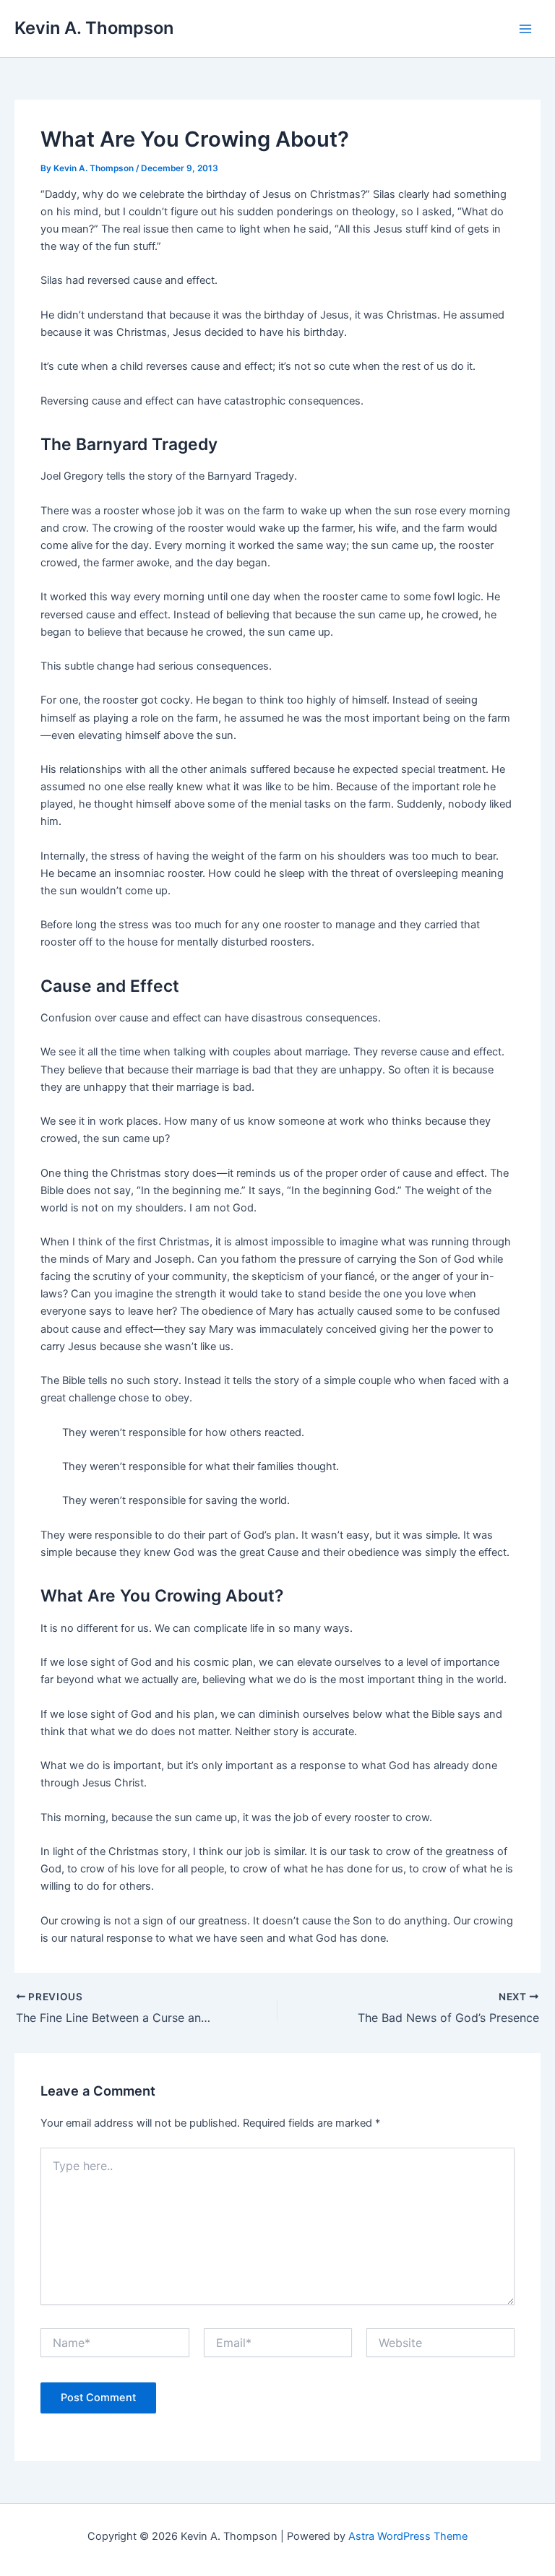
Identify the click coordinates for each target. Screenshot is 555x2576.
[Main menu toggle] (525, 29)
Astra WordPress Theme (408, 2536)
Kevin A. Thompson (94, 28)
